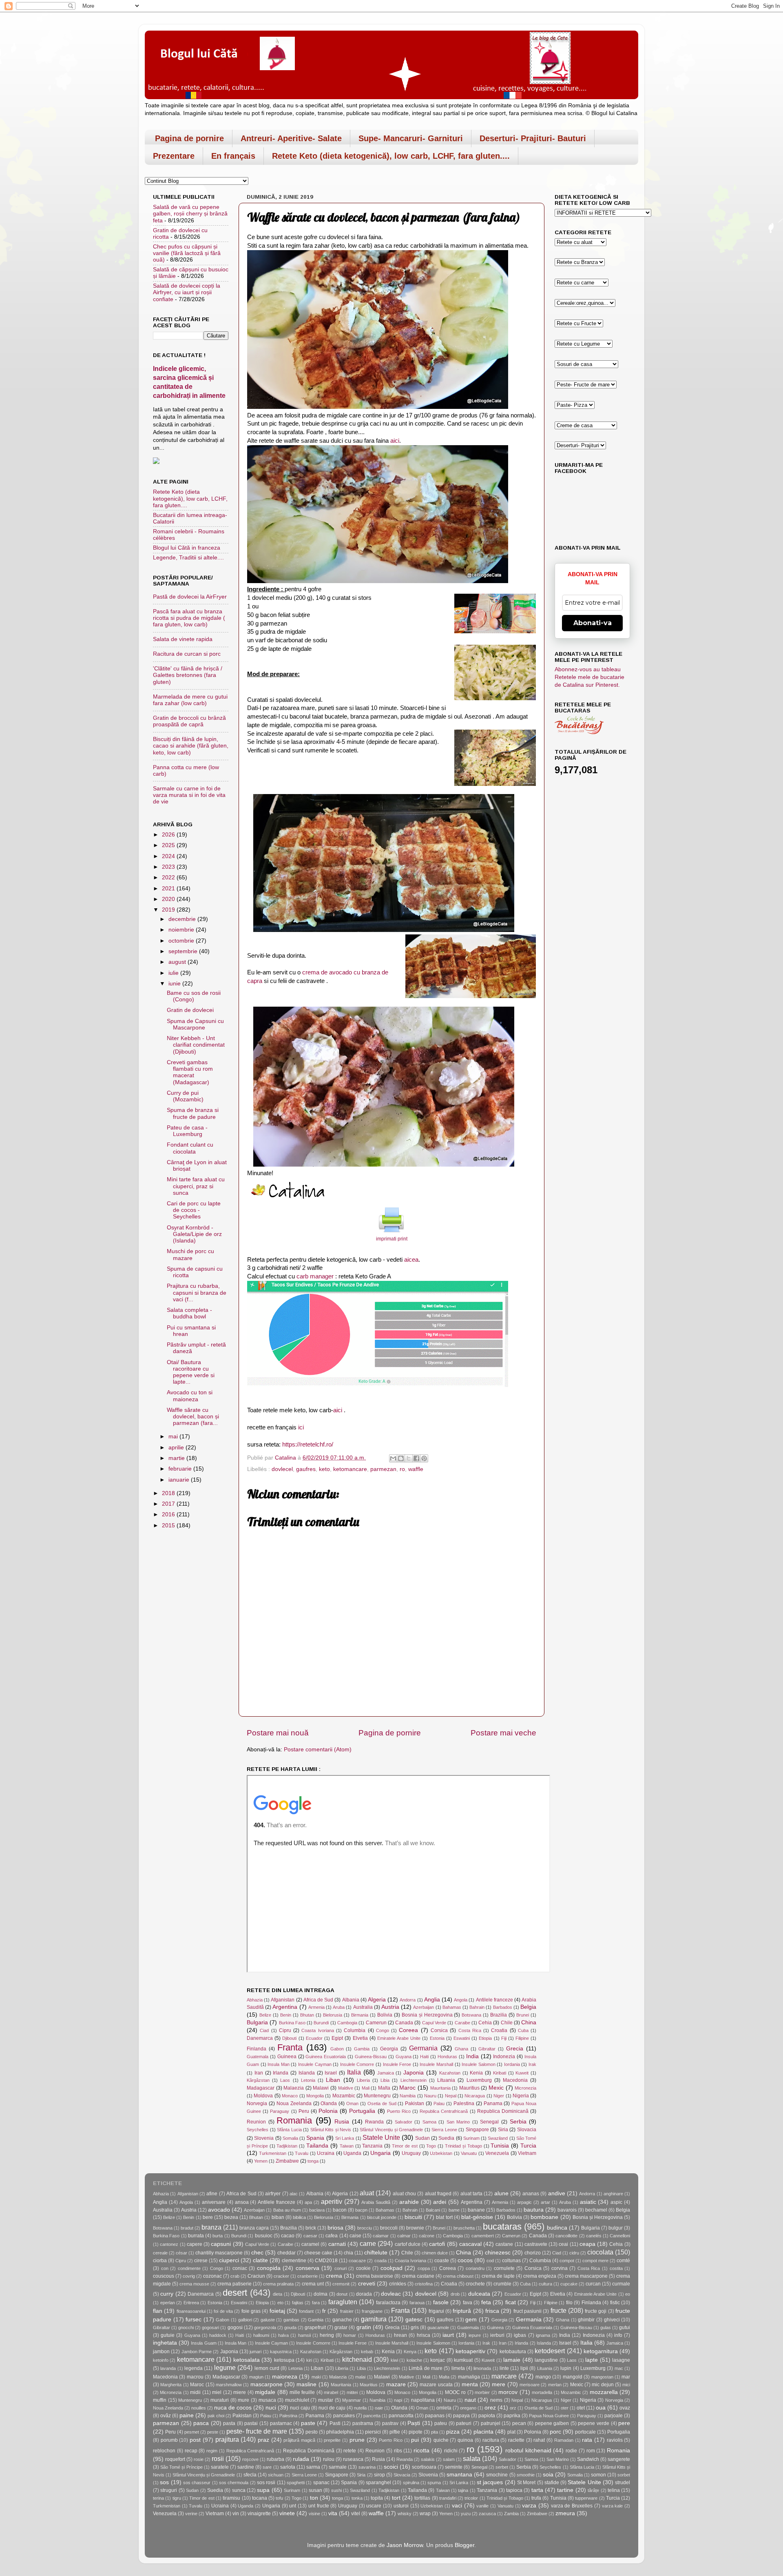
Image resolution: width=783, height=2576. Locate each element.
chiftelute (376, 2253)
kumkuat (463, 2360)
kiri (309, 2360)
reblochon (164, 2451)
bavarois (567, 2210)
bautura (534, 2210)
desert (235, 2293)
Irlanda (281, 2073)
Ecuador (314, 2038)
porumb (169, 2440)
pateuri (464, 2423)
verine (191, 2514)
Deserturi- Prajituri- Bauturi (533, 138)
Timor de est (405, 2146)
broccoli (389, 2228)
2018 (169, 1493)
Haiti (424, 2057)
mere (499, 2384)
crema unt (313, 2284)
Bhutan (307, 2015)
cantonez (169, 2244)
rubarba (275, 2459)
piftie (395, 2432)
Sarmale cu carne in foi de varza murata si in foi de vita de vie (189, 795)
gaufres (306, 1469)
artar (545, 2202)
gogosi (235, 2327)
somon (598, 2475)
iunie (175, 984)
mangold (573, 2377)
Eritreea (191, 2303)
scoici (391, 2467)
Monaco (290, 2096)
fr (324, 2311)
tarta (537, 2490)
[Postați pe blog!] (401, 1458)
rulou (329, 2459)
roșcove (250, 2459)
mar (626, 2377)
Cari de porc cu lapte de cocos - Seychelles (194, 1210)
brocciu (365, 2228)
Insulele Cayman (315, 2064)
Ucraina (326, 2153)
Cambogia (347, 2023)
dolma (321, 2294)
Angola (461, 2000)
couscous (164, 2276)
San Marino (458, 2122)
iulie (174, 973)
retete (350, 2451)
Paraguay (280, 2111)
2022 (169, 878)
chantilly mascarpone (219, 2253)
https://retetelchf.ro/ (308, 1444)
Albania (351, 2000)
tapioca (514, 2490)
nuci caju (300, 2408)
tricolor (471, 2498)
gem (471, 2320)
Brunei (523, 2015)
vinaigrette (259, 2514)
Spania (315, 2138)
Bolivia (385, 2015)
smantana (459, 2475)
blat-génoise (477, 2217)
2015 (169, 1525)
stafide (552, 2483)
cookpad (391, 2268)
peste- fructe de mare (257, 2431)
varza (529, 2506)
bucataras (502, 2227)
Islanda (307, 2073)
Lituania (446, 2080)
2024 (169, 856)
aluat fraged (438, 2194)
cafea (332, 2236)
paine (187, 2415)
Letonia (308, 2080)
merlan (555, 2385)
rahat (539, 2440)
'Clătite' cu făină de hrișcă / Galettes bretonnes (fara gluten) (188, 675)
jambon (161, 2352)
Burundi (321, 2023)
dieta (278, 2294)
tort (396, 2498)
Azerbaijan (424, 2007)
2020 (169, 899)
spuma (434, 2483)
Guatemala (258, 2057)
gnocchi (186, 2327)
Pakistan (415, 2103)
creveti (367, 2284)
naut (470, 2400)
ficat (511, 2302)
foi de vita (223, 2311)
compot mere (595, 2261)
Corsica (439, 2030)
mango (543, 2377)
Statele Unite (381, 2137)
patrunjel (491, 2423)
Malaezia (294, 2088)
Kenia (476, 2073)
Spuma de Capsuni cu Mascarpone (195, 1024)
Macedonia (515, 2080)
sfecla (250, 2475)
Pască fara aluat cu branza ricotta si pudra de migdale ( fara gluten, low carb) (189, 618)
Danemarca (260, 2038)
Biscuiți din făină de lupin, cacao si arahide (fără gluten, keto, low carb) (191, 746)
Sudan (422, 2138)
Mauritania (440, 2088)
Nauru (430, 2096)
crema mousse (194, 2284)
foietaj (277, 2311)
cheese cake (318, 2253)
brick (311, 2228)
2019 (169, 910)
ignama (543, 2335)
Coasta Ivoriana (317, 2030)
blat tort (444, 2217)
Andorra (408, 2000)
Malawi (321, 2088)
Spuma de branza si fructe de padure (193, 1113)
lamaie (512, 2360)
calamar (381, 2236)
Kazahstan (450, 2073)
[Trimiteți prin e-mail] (393, 1458)
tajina (463, 2490)
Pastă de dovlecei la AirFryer (190, 597)
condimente (189, 2268)
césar (181, 2253)
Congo (383, 2030)
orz (513, 2408)
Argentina (285, 2007)
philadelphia (340, 2432)
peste (213, 2432)
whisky (405, 2514)
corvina (560, 2268)
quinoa (465, 2440)
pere (624, 2423)
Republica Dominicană (503, 2111)
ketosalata (247, 2360)
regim (212, 2451)
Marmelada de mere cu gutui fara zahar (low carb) (190, 700)
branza (211, 2227)
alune (501, 2193)
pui (415, 2440)
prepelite (332, 2440)
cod (490, 2261)
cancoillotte (566, 2236)
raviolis (615, 2440)
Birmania (360, 2015)
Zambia (511, 2514)
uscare (374, 2506)
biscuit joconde (382, 2217)
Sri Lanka (345, 2138)
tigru (177, 2498)
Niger (499, 2096)
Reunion (256, 2122)
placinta (483, 2432)
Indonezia (504, 2057)
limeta (458, 2368)
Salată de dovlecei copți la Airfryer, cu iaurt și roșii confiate (187, 292)
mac (619, 2368)
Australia (363, 2007)
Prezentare (174, 156)
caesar (310, 2236)
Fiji (504, 2038)
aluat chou (404, 2194)
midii (195, 2392)
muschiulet (297, 2400)
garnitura (374, 2319)
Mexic (496, 2088)
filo (569, 2303)
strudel (623, 2483)
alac (294, 2194)
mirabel (331, 2392)
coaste (442, 2261)
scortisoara (424, 2467)
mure (243, 2400)
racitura (491, 2440)
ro (402, 1469)
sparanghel (378, 2483)
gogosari (210, 2327)
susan (315, 2490)
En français (233, 156)
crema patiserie (234, 2284)
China (529, 2022)
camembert (483, 2236)
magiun (256, 2377)
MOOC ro (455, 2392)
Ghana (461, 2049)
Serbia (518, 2122)
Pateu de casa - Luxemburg (187, 1131)
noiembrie (182, 930)
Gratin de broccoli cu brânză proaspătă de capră (189, 721)
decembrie (183, 919)
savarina (367, 2467)
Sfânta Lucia (289, 2130)
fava (468, 2303)
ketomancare (350, 1469)
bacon (340, 2210)
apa (308, 2202)
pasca (201, 2423)
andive (557, 2193)
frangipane (372, 2311)
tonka (357, 2498)
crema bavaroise (375, 2276)
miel (217, 2392)
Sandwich (588, 2459)
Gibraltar (487, 2049)
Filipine (522, 2038)
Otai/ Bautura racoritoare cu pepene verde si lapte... (191, 1372)
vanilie (482, 2506)
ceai (563, 2244)
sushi (336, 2490)
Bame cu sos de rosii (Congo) (194, 996)
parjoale (614, 2416)
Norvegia (257, 2103)
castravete (536, 2244)
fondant (306, 2311)
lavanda (168, 2368)
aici (395, 441)
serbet (502, 2467)
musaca (267, 2400)
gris (415, 2327)
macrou (195, 2377)
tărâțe (593, 2490)
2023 (169, 867)
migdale (265, 2392)
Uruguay (411, 2153)
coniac (240, 2268)
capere (195, 2244)
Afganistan (283, 2000)
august (178, 962)
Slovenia (264, 2138)
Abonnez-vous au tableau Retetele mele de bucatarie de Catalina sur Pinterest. (589, 677)
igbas (520, 2335)
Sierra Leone (444, 2130)
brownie (415, 2228)
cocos (465, 2260)
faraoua (417, 2303)
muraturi (220, 2400)
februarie (181, 1469)
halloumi (261, 2335)
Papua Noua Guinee (549, 2416)
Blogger (464, 2545)
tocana (260, 2498)
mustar (326, 2400)
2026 (169, 835)
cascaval (470, 2244)
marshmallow (229, 2385)
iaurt (448, 2335)
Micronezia (525, 2088)
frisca (492, 2311)
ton (314, 2498)
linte (504, 2368)
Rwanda (374, 2122)
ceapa (587, 2244)
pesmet (192, 2432)
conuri (341, 2268)
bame (454, 2210)
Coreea (408, 2030)
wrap (425, 2514)
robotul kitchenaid (528, 2451)
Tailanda (317, 2146)
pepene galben (552, 2423)
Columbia (355, 2030)
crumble (502, 2284)
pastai (251, 2423)
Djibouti (289, 2038)
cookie (363, 2268)
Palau (439, 2103)
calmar (404, 2236)
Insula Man (279, 2064)
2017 (169, 1504)
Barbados (503, 2007)
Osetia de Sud (382, 2103)
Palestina (464, 2103)
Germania (423, 2048)
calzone (427, 2236)
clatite (260, 2260)
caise (355, 2236)
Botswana (471, 2015)
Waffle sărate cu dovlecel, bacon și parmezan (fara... (193, 1417)
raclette (516, 2440)
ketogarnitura (601, 2351)
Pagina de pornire (189, 138)
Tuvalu (302, 2153)
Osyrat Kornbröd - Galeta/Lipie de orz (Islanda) (194, 1234)
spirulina (411, 2483)
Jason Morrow (405, 2545)
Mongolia (315, 2096)
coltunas (511, 2261)
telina (614, 2490)
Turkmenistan (273, 2153)
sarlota (288, 2467)
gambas (291, 2320)
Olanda (329, 2103)
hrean (400, 2335)
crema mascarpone (586, 2276)
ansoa (242, 2202)
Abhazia (255, 2000)
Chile (507, 2023)
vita (333, 2513)
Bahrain (477, 2007)
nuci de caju (332, 2408)
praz (263, 2440)
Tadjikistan (287, 2146)
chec (257, 2253)
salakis (428, 2459)
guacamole (438, 2327)
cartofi (437, 2244)
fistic (615, 2303)
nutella (360, 2408)
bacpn (361, 2210)
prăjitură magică (299, 2440)
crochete (475, 2284)
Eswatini (462, 2038)
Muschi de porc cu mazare (190, 1255)
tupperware (586, 2498)
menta (470, 2384)
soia (548, 2475)
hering (327, 2335)
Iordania (512, 2064)
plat (511, 2432)
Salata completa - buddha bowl (189, 1313)
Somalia (290, 2138)
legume (225, 2367)
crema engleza (540, 2276)
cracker (281, 2276)
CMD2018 (326, 2261)
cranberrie (307, 2276)
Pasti (335, 2423)
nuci (271, 2408)
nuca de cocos (233, 2408)
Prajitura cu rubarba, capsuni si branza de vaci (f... (197, 1292)
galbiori (245, 2320)
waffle (416, 1469)
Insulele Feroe (397, 2064)
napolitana (423, 2400)
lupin (566, 2368)
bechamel (596, 2210)
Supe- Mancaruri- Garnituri (411, 138)
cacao (288, 2236)
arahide (409, 2202)
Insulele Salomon (479, 2064)
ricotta (421, 2451)
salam (449, 2459)
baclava (317, 2210)
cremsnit (341, 2284)
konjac (438, 2360)
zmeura (565, 2513)
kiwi (394, 2360)
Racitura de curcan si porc (187, 654)
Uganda (352, 2153)
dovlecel (282, 1469)
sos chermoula (234, 2483)
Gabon (337, 2049)
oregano (468, 2408)
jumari (255, 2352)
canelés (594, 2236)
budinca (557, 2228)
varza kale (613, 2506)
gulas (606, 2327)
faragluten (343, 2302)
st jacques (490, 2482)
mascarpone (267, 2384)
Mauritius (469, 2088)
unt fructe (319, 2506)
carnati (337, 2244)
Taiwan (347, 2146)
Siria (503, 2130)
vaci (457, 2506)
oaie (379, 2408)
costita (616, 2268)
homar (350, 2335)
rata (587, 2440)
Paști (414, 2423)
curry (167, 2294)
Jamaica (386, 2073)
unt (293, 2506)
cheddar (286, 2253)
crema (334, 2276)
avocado (219, 2210)
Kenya (410, 2352)
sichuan (276, 2475)
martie (177, 1458)
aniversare (214, 2202)
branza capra (254, 2228)
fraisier (347, 2311)
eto (280, 2303)
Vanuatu (469, 2153)
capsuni (221, 2244)
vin (236, 2514)
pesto (312, 2432)
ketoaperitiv (470, 2351)
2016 (169, 1514)
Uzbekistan (441, 2153)
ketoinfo (161, 2360)
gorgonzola (265, 2327)
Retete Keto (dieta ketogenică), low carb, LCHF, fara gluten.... (391, 156)
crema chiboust (458, 2276)
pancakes (344, 2416)
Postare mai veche (503, 1733)
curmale (621, 2284)
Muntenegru (377, 2096)
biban (278, 2217)
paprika (512, 2416)
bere (208, 2217)
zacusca (487, 2514)
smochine (497, 2475)
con (165, 2268)
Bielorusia (333, 2015)
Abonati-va (593, 623)
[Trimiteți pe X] (409, 1458)
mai (174, 1437)
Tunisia (500, 2146)
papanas (435, 2416)
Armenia (316, 2007)
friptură (462, 2311)
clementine (294, 2261)
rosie (199, 2459)
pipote (416, 2432)
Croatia (499, 2030)
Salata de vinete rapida (183, 639)
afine (212, 2194)
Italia (354, 2072)
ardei (440, 2202)
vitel (356, 2514)
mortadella (542, 2392)
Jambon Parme (197, 2352)
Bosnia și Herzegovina (427, 2015)
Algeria (377, 2000)
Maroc (407, 2088)
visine (314, 2514)
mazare (396, 2384)
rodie (571, 2451)
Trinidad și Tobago (463, 2146)
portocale (585, 2432)
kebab (367, 2352)
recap (191, 2451)
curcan (593, 2284)
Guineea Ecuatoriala (326, 2057)
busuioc (264, 2236)
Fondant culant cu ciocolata (190, 1148)
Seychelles (258, 2130)
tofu (279, 2498)
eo (628, 2294)
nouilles (199, 2408)
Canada (404, 2023)
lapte (592, 2360)
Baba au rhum (287, 2210)
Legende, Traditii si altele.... (188, 558)
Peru (304, 2111)
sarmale (338, 2467)
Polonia (328, 2111)
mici (626, 2385)
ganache (342, 2320)
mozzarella (604, 2392)
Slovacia (527, 2130)
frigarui (436, 2311)
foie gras (251, 2311)
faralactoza (388, 2303)
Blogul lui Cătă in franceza (187, 548)
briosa (335, 2228)
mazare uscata (436, 2385)
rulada (301, 2459)
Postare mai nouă (278, 1733)
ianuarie (180, 1480)
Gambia (362, 2049)
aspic (616, 2202)
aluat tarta (471, 2194)
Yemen (261, 2161)
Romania (294, 2120)
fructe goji (596, 2311)
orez (490, 2408)
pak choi (216, 2416)
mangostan (602, 2377)
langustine (546, 2360)
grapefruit (315, 2327)
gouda (290, 2327)
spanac (321, 2483)
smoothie (526, 2475)
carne (368, 2243)
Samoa (429, 2122)
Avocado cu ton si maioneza (190, 1396)
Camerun (376, 2023)
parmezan (383, 1469)
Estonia (437, 2038)
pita (435, 2432)
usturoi (401, 2506)
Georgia (389, 2049)
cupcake (569, 2284)
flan (158, 2311)
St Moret (526, 2483)
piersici (373, 2432)
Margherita (171, 2385)
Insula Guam (203, 2343)
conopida (269, 2268)
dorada (364, 2294)
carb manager (315, 1276)
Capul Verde (434, 2023)
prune (357, 2440)
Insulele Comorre (357, 2064)
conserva (307, 2268)
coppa (424, 2268)
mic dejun (603, 2385)
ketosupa (284, 2360)
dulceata (479, 2294)
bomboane (544, 2217)
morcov (508, 2392)
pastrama (363, 2423)
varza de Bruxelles (572, 2506)
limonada (482, 2368)
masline (306, 2384)
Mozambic (344, 2096)
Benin (286, 2015)
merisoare (530, 2385)
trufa (536, 2498)
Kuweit (522, 2073)
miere (240, 2392)
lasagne (621, 2360)
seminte (454, 2467)
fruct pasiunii (528, 2311)
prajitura (227, 2439)
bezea (231, 2217)
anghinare (613, 2194)
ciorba (160, 2261)
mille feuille (302, 2392)
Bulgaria (257, 2022)
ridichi (451, 2451)
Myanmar (352, 2400)
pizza (453, 2432)
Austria (390, 2007)
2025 (169, 845)
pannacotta (401, 2416)
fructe (558, 2310)
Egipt (337, 2038)
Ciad (264, 2030)
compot (567, 2261)
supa (263, 2490)
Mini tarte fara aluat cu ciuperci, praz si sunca (196, 1186)
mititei (352, 2392)
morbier (482, 2392)
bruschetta (464, 2228)
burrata (196, 2236)
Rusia (342, 2122)
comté (623, 2261)
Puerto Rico (399, 2111)
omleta (444, 2408)
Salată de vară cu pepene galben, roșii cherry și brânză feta (190, 214)
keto (324, 1469)
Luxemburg (479, 2080)
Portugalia (362, 2111)
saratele (220, 2467)
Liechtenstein (414, 2080)
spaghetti (296, 2483)
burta (218, 2236)
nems (496, 2400)
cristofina (424, 2284)
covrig (189, 2276)
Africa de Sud (318, 2000)
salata (472, 2458)
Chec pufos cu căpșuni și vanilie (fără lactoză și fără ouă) (187, 253)
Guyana (404, 2057)
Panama (493, 2103)
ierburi (497, 2335)
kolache (414, 2360)
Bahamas (452, 2007)
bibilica (299, 2217)
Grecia (515, 2049)
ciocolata (600, 2252)
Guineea (287, 2057)
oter (565, 2408)
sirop (379, 2475)
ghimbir (586, 2320)
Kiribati (500, 2073)
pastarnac (281, 2423)
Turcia (528, 2146)
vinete (287, 2513)
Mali (366, 2088)
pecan (519, 2423)
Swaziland (498, 2138)
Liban (333, 2080)
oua (601, 2408)
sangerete (619, 2459)
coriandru (475, 2268)
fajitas (298, 2303)
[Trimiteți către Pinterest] (424, 1458)
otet (581, 2408)
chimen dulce (435, 2253)
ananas (531, 2194)
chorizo (533, 2253)
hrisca (424, 2335)
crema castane (418, 2276)
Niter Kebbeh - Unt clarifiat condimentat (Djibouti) (196, 1045)
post (195, 2440)
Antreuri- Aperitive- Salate (291, 138)
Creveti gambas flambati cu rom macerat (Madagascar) (190, 1072)
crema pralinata (278, 2284)
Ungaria (380, 2153)
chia (348, 2253)
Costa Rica (470, 2030)
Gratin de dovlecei (190, 1010)
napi (398, 2400)
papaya (461, 2416)
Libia (385, 2080)
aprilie (177, 1448)
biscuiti (413, 2217)
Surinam (471, 2138)
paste (308, 2423)
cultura (545, 2284)
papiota (487, 2416)
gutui (625, 2327)
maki (316, 2377)
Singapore (477, 2130)
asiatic (588, 2202)
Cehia (485, 2023)
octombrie (182, 941)
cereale (160, 2253)
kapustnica (281, 2352)
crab (235, 2276)
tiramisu (231, 2498)
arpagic (524, 2202)
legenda (194, 2368)
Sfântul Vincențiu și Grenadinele (391, 2130)
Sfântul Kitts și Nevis (331, 2130)
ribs (398, 2451)
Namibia (408, 2096)
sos (164, 2482)
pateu (441, 2423)
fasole (441, 2302)
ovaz (625, 2408)
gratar (341, 2327)
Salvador (404, 2122)
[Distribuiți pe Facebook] (416, 1458)
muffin (160, 2400)
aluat (367, 2193)
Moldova (263, 2096)
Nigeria (521, 2096)
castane (504, 2244)
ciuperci (229, 2260)
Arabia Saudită (376, 2202)
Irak (532, 2064)
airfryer (273, 2194)
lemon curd (267, 2368)
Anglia (432, 2000)
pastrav (390, 2423)
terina (158, 2498)
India (472, 2056)
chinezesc (498, 2253)
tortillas (422, 2498)
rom (591, 2451)
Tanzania (372, 2146)
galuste (268, 2320)
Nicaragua (475, 2096)
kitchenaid (357, 2359)
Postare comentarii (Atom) (318, 1750)
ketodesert (550, 2351)
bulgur (616, 2228)
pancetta (372, 2416)
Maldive (346, 2088)
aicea (411, 1260)
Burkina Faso (292, 2023)
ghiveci (612, 2320)
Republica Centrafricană (444, 2111)
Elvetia (360, 2038)
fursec (194, 2320)
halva (283, 2335)
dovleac (391, 2294)
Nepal (451, 2096)
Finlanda (257, 2049)
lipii (524, 2368)
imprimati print (392, 1239)
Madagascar (261, 2088)
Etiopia (485, 2038)
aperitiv (332, 2201)
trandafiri (448, 2498)
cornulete (504, 2268)
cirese (201, 2261)
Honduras (447, 2057)
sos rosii (266, 2483)
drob (455, 2294)
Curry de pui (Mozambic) (185, 1096)
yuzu (466, 2514)
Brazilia (499, 2015)
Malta (384, 2088)
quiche (441, 2440)
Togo (431, 2146)
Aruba (339, 2007)
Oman (352, 2103)
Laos (285, 2080)
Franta (290, 2047)
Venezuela (497, 2153)
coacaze (357, 2261)
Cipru (285, 2030)
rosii (218, 2458)
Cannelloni (620, 2236)
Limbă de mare (426, 2368)
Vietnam (527, 2153)
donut (342, 2294)
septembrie (184, 951)
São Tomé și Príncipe (181, 2467)
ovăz (166, 2416)
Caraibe (462, 2023)
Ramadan (564, 2440)
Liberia (363, 2080)
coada (380, 2261)
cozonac (212, 2276)
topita (377, 2498)
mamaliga (469, 2377)
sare (267, 2467)
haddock (218, 2335)
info (618, 2335)
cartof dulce (408, 2244)
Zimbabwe (287, 2161)
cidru (574, 2253)
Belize (265, 2015)
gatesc (414, 2320)
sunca (239, 2490)
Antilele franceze (494, 2000)
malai (360, 2377)
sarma (313, 2467)
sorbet (624, 2475)
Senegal (489, 2122)
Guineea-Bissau (371, 2057)
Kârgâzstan (258, 2080)
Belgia (528, 2007)
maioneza (285, 2377)
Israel (331, 2073)
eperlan (168, 2303)
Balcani (433, 2210)
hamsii (304, 2335)
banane (476, 2210)
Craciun (256, 2276)
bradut (187, 2228)
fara (316, 2303)
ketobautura (513, 2352)
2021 (169, 889)
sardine (246, 2467)
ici (301, 1427)
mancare (504, 2376)
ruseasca (353, 2459)
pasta (229, 2423)
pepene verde (594, 2423)
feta (486, 2302)
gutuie (168, 2335)
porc (555, 2432)
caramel (310, 2244)
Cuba (523, 2030)
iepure (475, 2335)
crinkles (398, 2284)
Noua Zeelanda (294, 2103)
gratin (364, 2327)
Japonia (414, 2073)
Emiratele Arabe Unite (399, 2038)
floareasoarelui (191, 2311)
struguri (169, 2490)
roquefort (175, 2459)
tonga (313, 2161)
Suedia (446, 2138)
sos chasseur (197, 2483)
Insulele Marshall (436, 2064)
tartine (565, 2490)
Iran (259, 2073)
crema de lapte (498, 2276)
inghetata (165, 2343)
